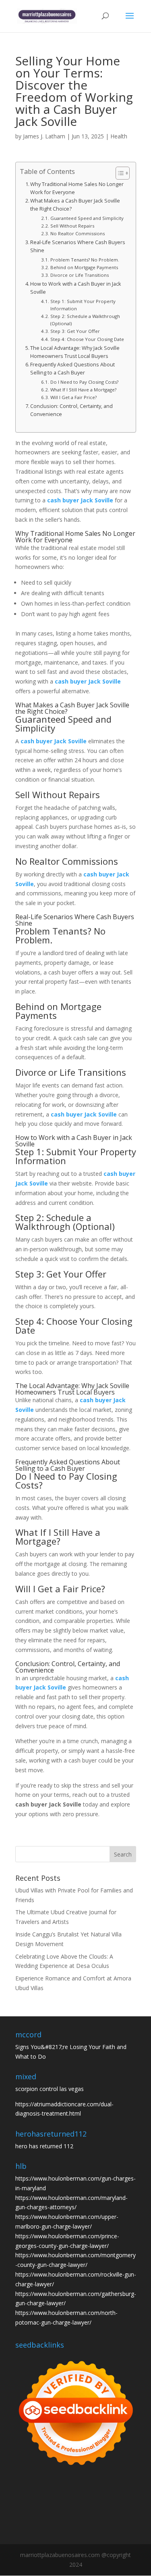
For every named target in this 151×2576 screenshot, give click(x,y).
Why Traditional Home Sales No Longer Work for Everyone (77, 188)
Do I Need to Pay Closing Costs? (84, 382)
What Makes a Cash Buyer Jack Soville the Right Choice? (75, 205)
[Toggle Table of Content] (119, 173)
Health (119, 136)
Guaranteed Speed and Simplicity (87, 218)
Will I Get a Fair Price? (73, 397)
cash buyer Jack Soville (80, 500)
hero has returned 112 (44, 2146)
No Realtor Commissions (77, 233)
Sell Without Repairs (72, 226)
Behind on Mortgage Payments (84, 267)
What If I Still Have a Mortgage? (83, 390)
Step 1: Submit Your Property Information (83, 305)
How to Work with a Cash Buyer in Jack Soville (76, 288)
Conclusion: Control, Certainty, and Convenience (71, 410)
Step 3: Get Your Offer (75, 331)
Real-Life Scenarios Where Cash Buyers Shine (78, 246)
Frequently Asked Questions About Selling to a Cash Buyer (72, 369)
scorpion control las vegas (50, 2089)
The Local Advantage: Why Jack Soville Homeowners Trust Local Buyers (75, 352)
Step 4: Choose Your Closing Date (87, 339)
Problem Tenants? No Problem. (85, 260)
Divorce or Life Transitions (79, 275)
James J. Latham (44, 136)
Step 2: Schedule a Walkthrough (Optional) (85, 320)
